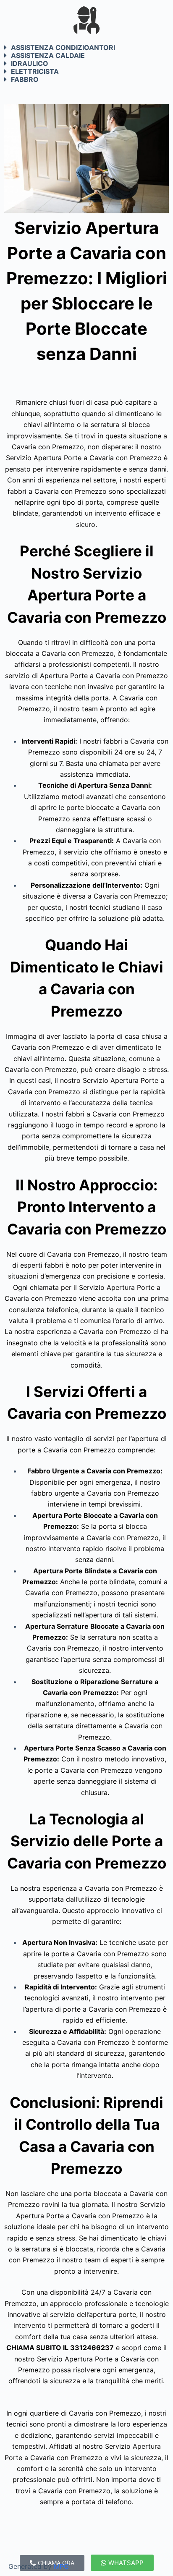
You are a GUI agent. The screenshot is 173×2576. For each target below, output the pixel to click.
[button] (86, 47)
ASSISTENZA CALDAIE (48, 55)
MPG (61, 2566)
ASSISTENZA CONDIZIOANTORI (63, 47)
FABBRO (25, 79)
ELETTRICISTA (35, 71)
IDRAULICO (30, 63)
